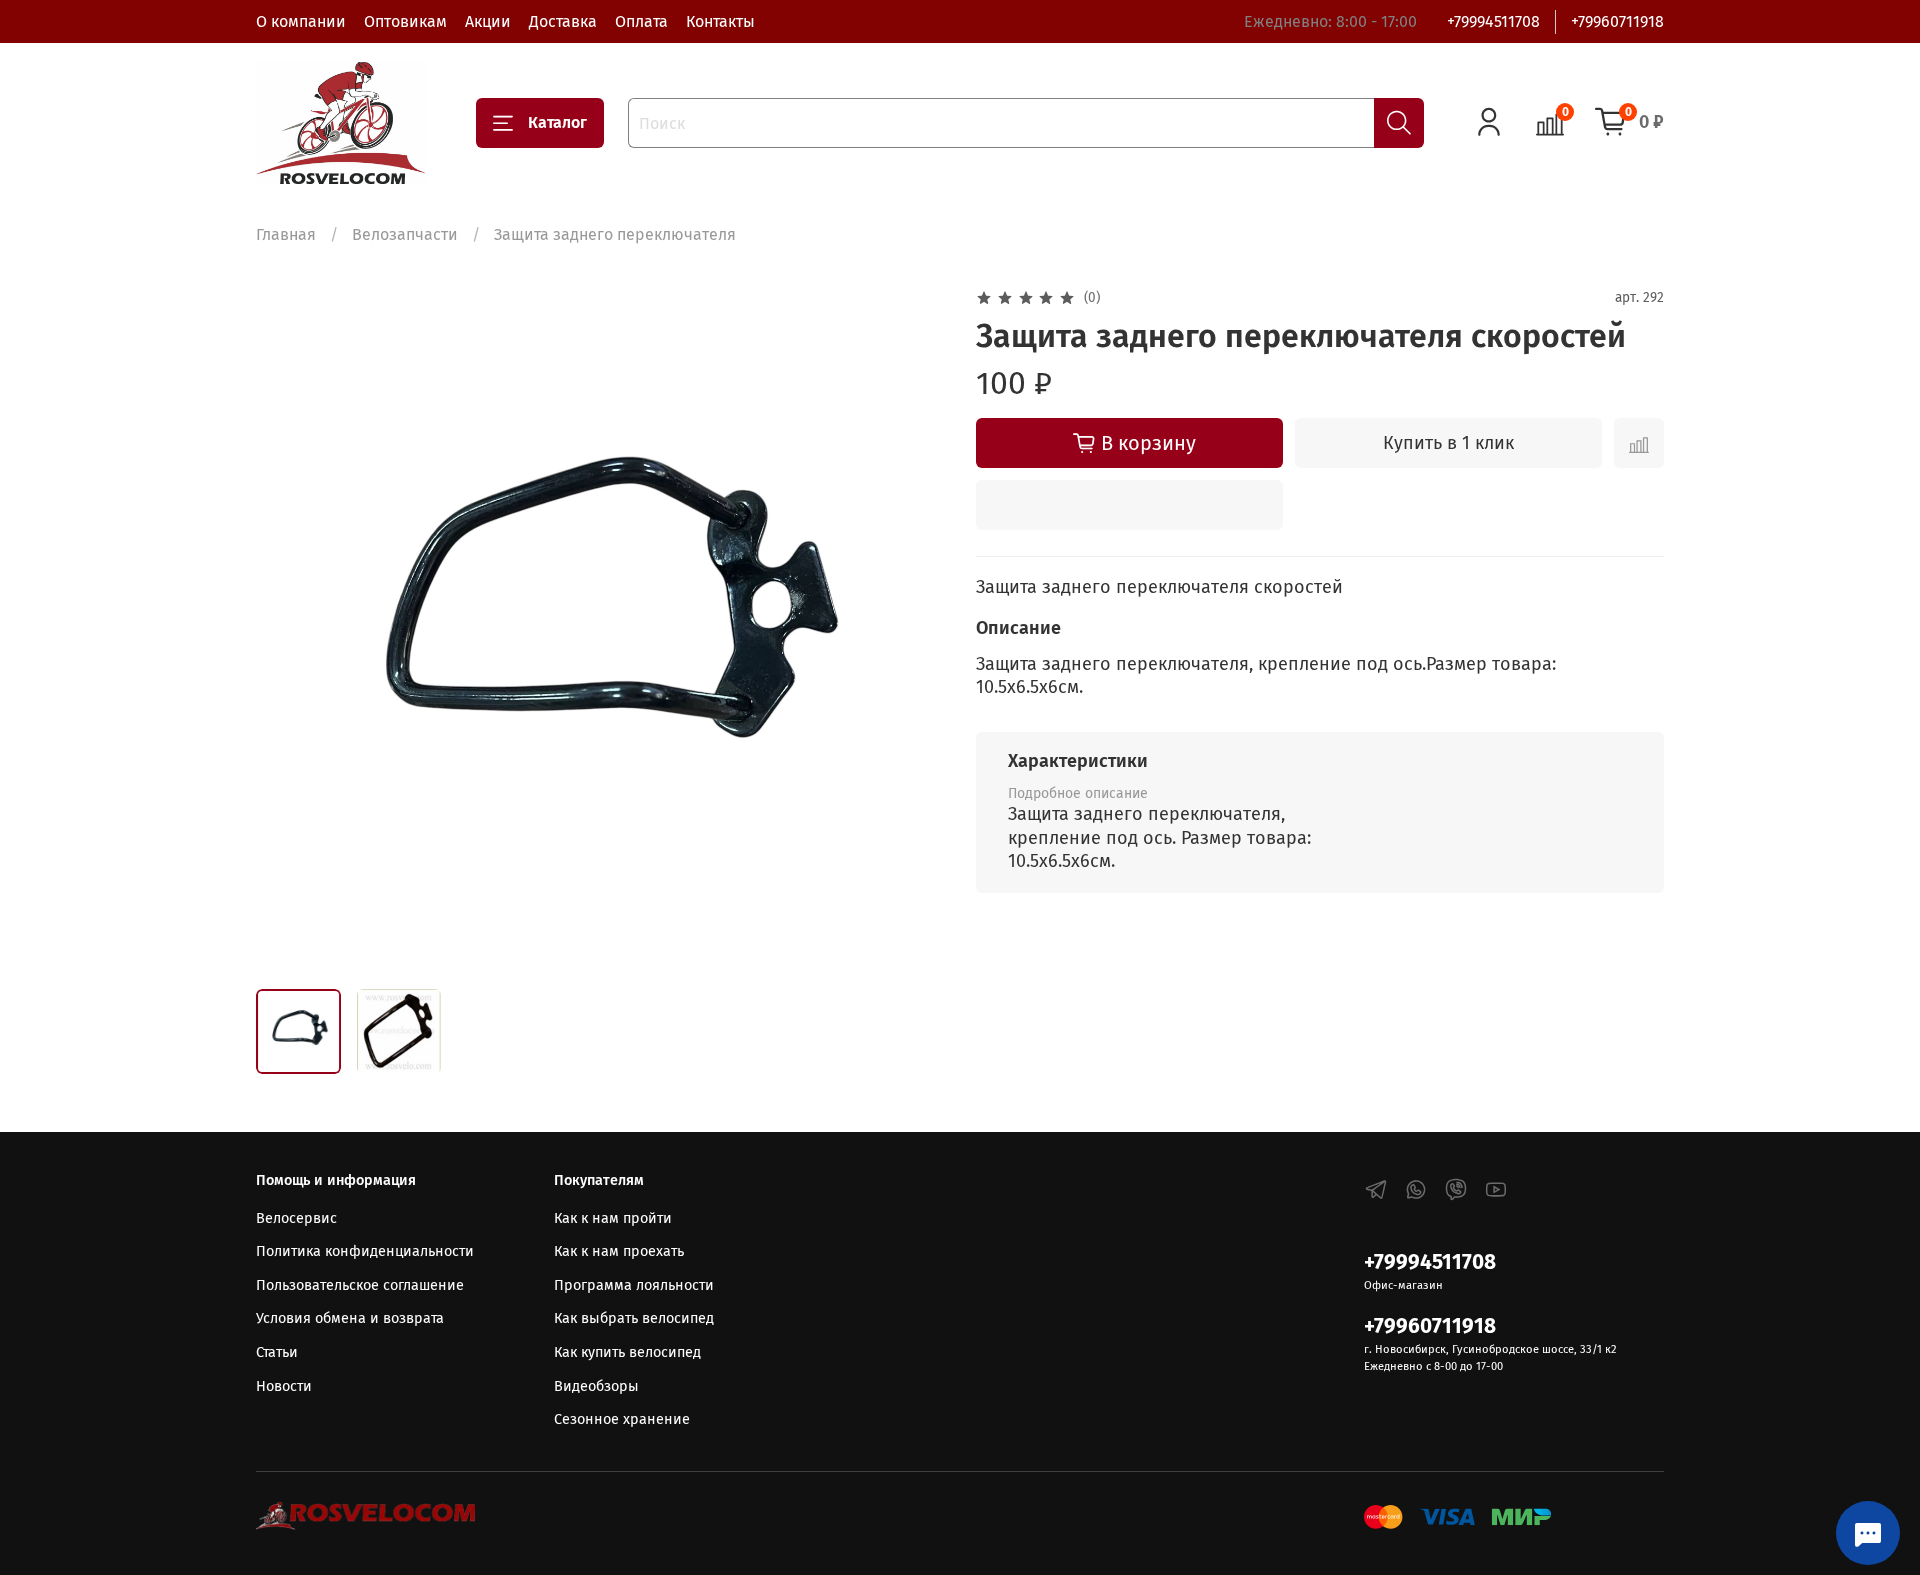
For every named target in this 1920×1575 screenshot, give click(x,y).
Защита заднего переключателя (615, 234)
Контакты (720, 21)
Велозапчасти (405, 234)
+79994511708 (1493, 21)
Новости (284, 1386)
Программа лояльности (634, 1285)
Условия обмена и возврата (350, 1318)
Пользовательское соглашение (360, 1285)
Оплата (641, 21)
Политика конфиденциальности (365, 1251)
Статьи (277, 1352)
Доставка (563, 21)
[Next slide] (912, 629)
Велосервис (296, 1218)
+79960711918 (1617, 21)
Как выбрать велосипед (634, 1318)
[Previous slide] (288, 629)
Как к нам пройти (613, 1218)
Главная (286, 234)
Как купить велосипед (627, 1352)
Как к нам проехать (619, 1251)
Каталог (557, 122)
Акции (488, 21)
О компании (301, 21)
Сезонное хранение (622, 1419)
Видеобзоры (596, 1386)
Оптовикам (405, 21)
